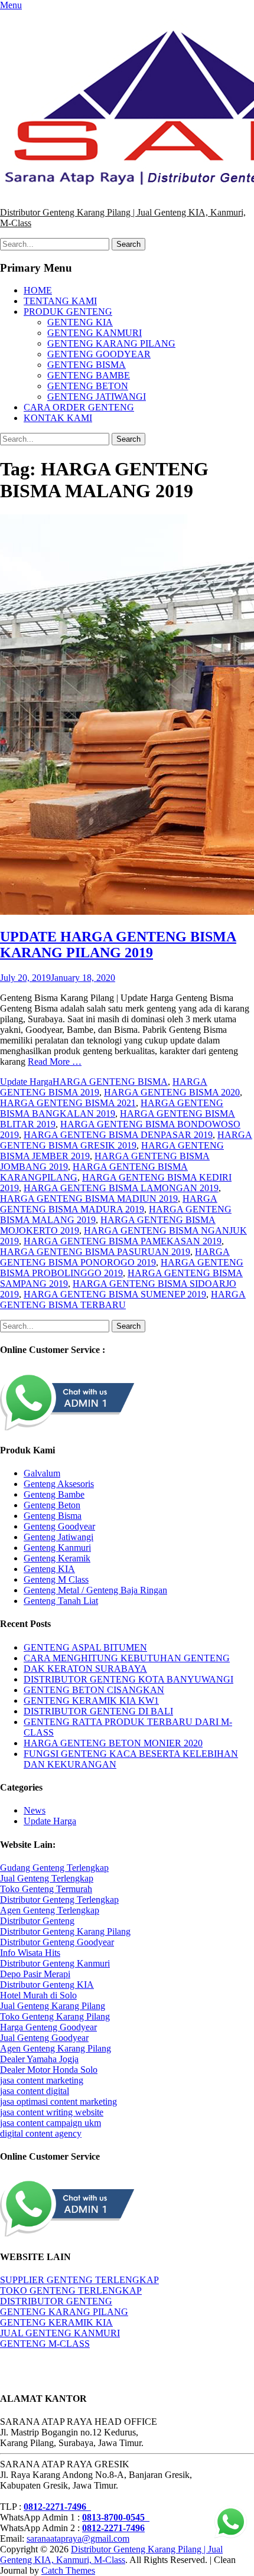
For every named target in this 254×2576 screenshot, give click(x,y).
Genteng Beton (52, 1505)
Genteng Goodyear (59, 1526)
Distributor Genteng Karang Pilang (65, 1931)
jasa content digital (35, 2091)
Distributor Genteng (37, 1921)
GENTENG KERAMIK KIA (56, 2322)
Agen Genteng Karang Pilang (56, 2048)
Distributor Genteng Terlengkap (59, 1900)
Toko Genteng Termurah (46, 1889)
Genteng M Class (56, 1579)
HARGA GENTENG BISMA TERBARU (123, 1300)
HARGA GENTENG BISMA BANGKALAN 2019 (112, 1108)
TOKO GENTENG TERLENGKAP (71, 2290)
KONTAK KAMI (58, 418)
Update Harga (26, 1082)
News (35, 1810)
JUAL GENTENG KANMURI (60, 2333)
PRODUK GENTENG (68, 312)
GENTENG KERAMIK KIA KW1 (91, 1701)
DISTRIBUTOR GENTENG (56, 2301)
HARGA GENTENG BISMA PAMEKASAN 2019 (123, 1241)
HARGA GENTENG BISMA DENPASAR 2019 (118, 1135)
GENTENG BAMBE (89, 375)
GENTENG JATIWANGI (97, 397)
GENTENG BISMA (87, 365)
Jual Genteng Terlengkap (47, 1878)
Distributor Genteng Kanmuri (55, 1963)
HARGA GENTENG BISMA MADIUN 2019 (89, 1199)
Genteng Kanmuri (57, 1548)
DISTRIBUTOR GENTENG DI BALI (98, 1711)
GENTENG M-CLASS (45, 2344)
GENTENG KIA (80, 322)
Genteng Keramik (57, 1558)
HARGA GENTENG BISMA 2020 (172, 1092)
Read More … (55, 1062)
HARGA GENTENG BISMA (110, 1082)
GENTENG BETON (88, 386)
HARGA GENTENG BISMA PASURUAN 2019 (95, 1252)
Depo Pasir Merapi (35, 1974)
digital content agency (41, 2133)
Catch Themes (68, 2570)
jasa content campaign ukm (51, 2123)
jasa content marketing (42, 2080)
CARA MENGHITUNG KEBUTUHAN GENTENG (127, 1658)
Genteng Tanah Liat (61, 1601)
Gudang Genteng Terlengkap (54, 1868)
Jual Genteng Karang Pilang (53, 2006)
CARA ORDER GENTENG (79, 407)
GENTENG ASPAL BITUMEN (85, 1647)
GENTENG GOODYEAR (99, 354)
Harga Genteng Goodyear (48, 2027)
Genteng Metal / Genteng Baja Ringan (95, 1590)
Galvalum (42, 1473)
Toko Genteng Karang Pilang (55, 2016)
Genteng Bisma (53, 1516)
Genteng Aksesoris (59, 1484)
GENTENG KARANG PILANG (111, 343)
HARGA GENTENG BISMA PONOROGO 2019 (115, 1257)
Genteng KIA (49, 1569)
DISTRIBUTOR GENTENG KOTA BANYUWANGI (128, 1679)
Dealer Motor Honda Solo (49, 2070)
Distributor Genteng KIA (47, 1985)
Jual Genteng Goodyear (44, 2038)
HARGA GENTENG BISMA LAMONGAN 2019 (121, 1188)
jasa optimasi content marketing (58, 2101)
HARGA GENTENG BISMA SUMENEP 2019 (115, 1294)
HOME (38, 290)
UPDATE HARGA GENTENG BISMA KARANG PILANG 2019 (118, 945)
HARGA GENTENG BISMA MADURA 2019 (109, 1204)
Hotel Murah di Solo (38, 1995)
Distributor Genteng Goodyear (57, 1942)
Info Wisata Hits (30, 1953)
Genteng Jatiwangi (58, 1537)
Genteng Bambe (54, 1494)
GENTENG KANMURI (95, 333)
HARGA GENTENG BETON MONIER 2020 (113, 1743)
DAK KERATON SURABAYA (85, 1669)
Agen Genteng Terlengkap (50, 1910)
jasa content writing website (52, 2112)
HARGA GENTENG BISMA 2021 (68, 1103)
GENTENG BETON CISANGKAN (94, 1690)
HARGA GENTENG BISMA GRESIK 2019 (126, 1140)
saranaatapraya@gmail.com (78, 2538)
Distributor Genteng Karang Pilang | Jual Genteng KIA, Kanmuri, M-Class (111, 2554)
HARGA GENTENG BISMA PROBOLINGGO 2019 (122, 1268)
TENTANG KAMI (60, 301)
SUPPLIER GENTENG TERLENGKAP (79, 2280)
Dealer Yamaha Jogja (39, 2059)
